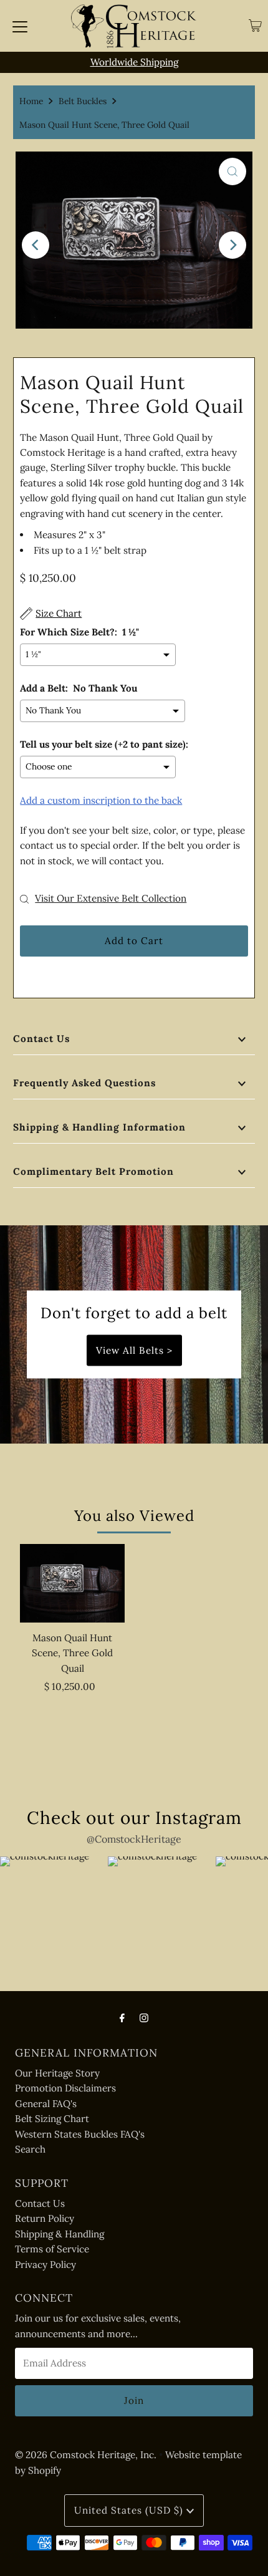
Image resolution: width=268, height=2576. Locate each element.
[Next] (232, 245)
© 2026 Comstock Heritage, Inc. (86, 2455)
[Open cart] (255, 26)
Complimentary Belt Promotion (93, 1171)
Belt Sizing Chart (52, 2119)
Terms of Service (52, 2249)
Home (31, 101)
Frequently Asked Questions (84, 1083)
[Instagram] (144, 2017)
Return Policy (45, 2218)
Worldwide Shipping (134, 62)
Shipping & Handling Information (99, 1127)
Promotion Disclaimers (65, 2088)
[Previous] (36, 245)
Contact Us (41, 1039)
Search (30, 2149)
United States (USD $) (130, 2510)
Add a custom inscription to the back (101, 800)
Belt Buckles (83, 101)
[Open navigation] (20, 26)
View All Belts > (134, 1350)
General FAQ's (46, 2104)
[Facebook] (122, 2017)
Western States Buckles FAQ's (80, 2134)
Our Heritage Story (57, 2073)
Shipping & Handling (60, 2234)
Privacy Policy (45, 2265)
